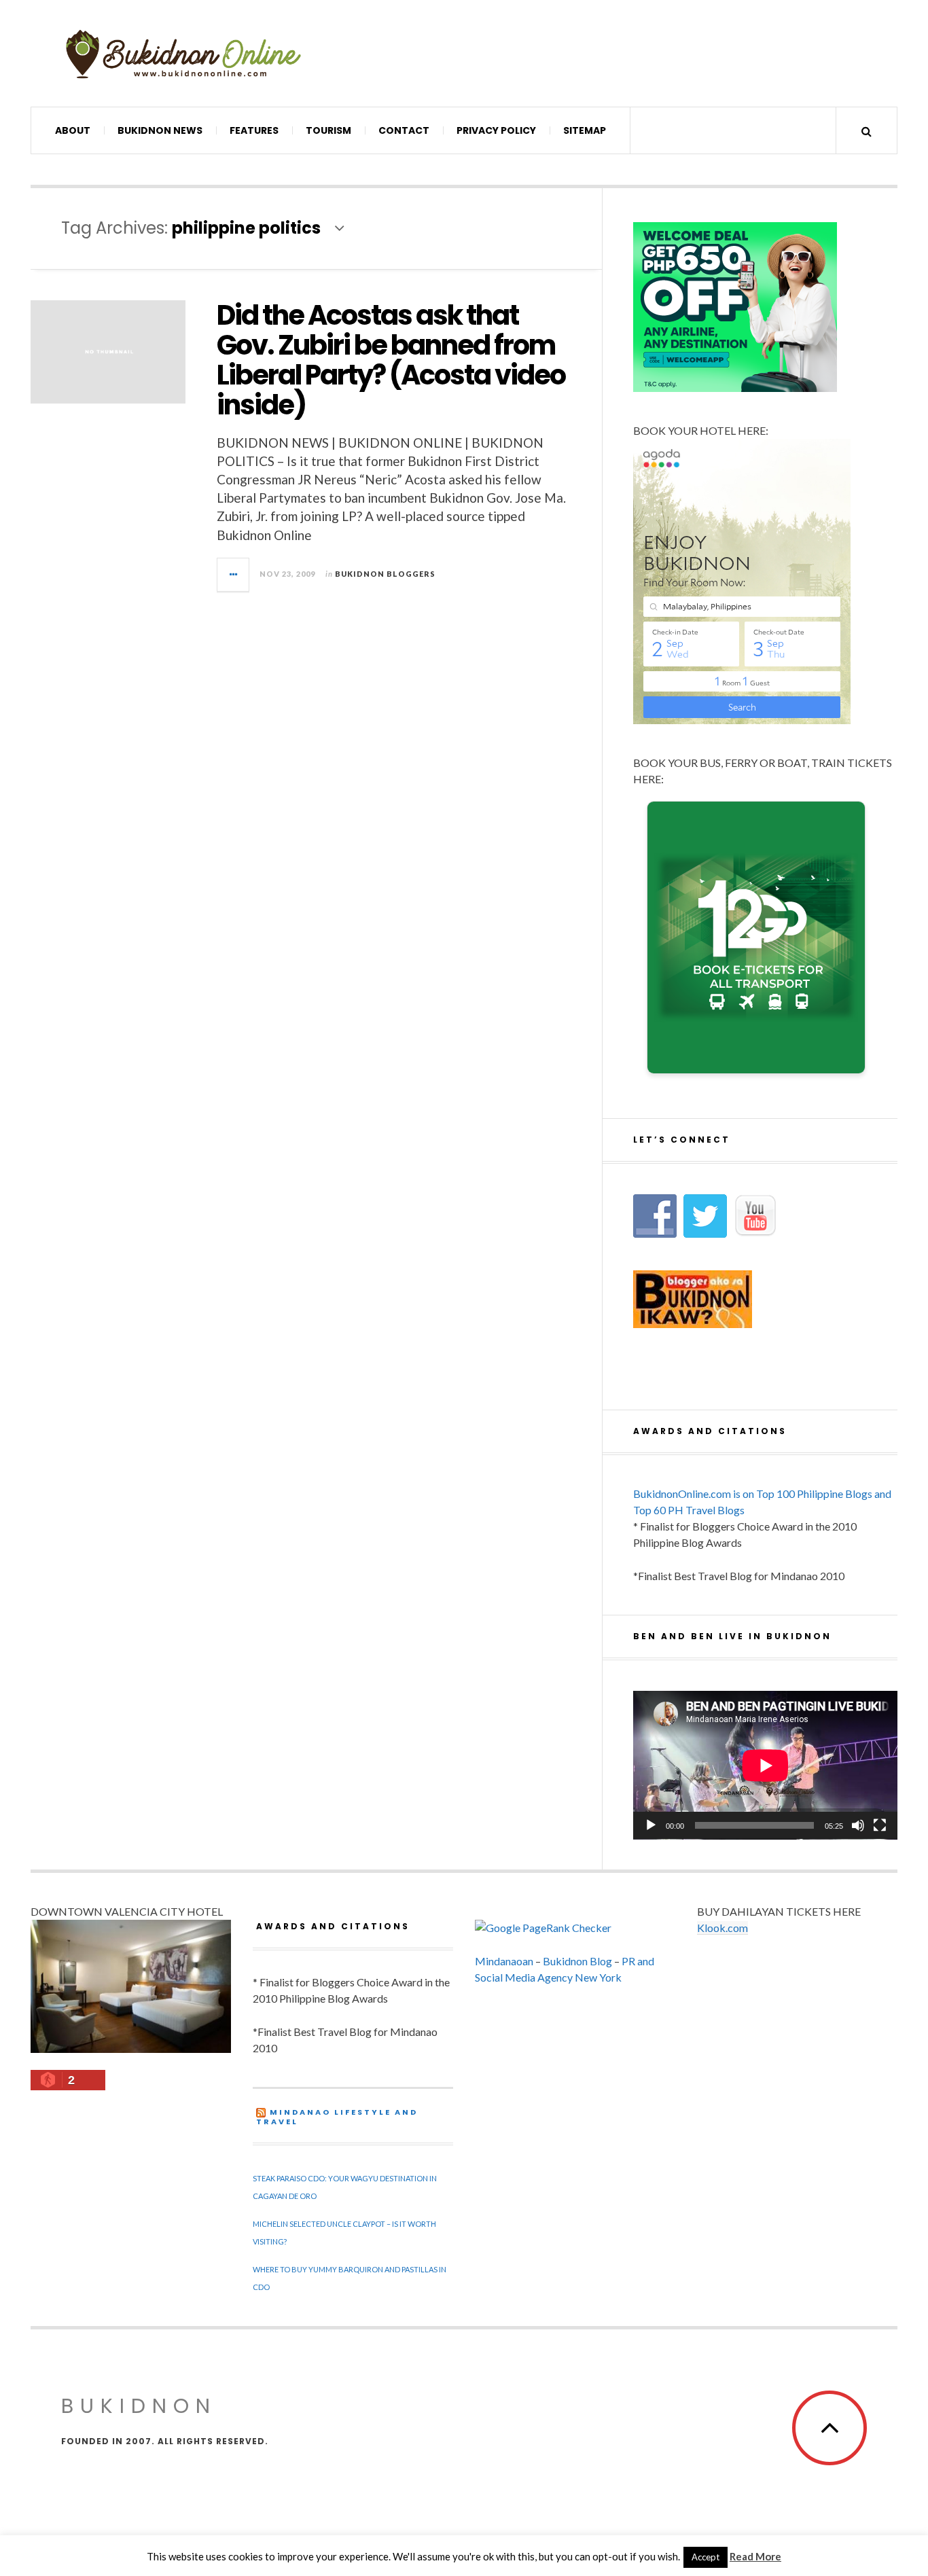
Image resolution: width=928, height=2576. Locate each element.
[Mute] (858, 1825)
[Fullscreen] (880, 1825)
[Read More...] (234, 575)
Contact (404, 130)
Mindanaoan (504, 1961)
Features (254, 130)
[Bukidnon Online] (183, 53)
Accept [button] (706, 2557)
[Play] (651, 1825)
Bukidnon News (160, 130)
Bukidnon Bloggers (385, 574)
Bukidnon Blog (577, 1961)
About (73, 130)
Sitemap (585, 130)
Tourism (328, 130)
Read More (755, 2556)
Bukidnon (139, 2406)
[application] (765, 1765)
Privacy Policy (496, 130)
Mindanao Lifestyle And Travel (337, 2117)
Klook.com (722, 1928)
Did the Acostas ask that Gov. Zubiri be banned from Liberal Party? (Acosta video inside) (391, 360)
